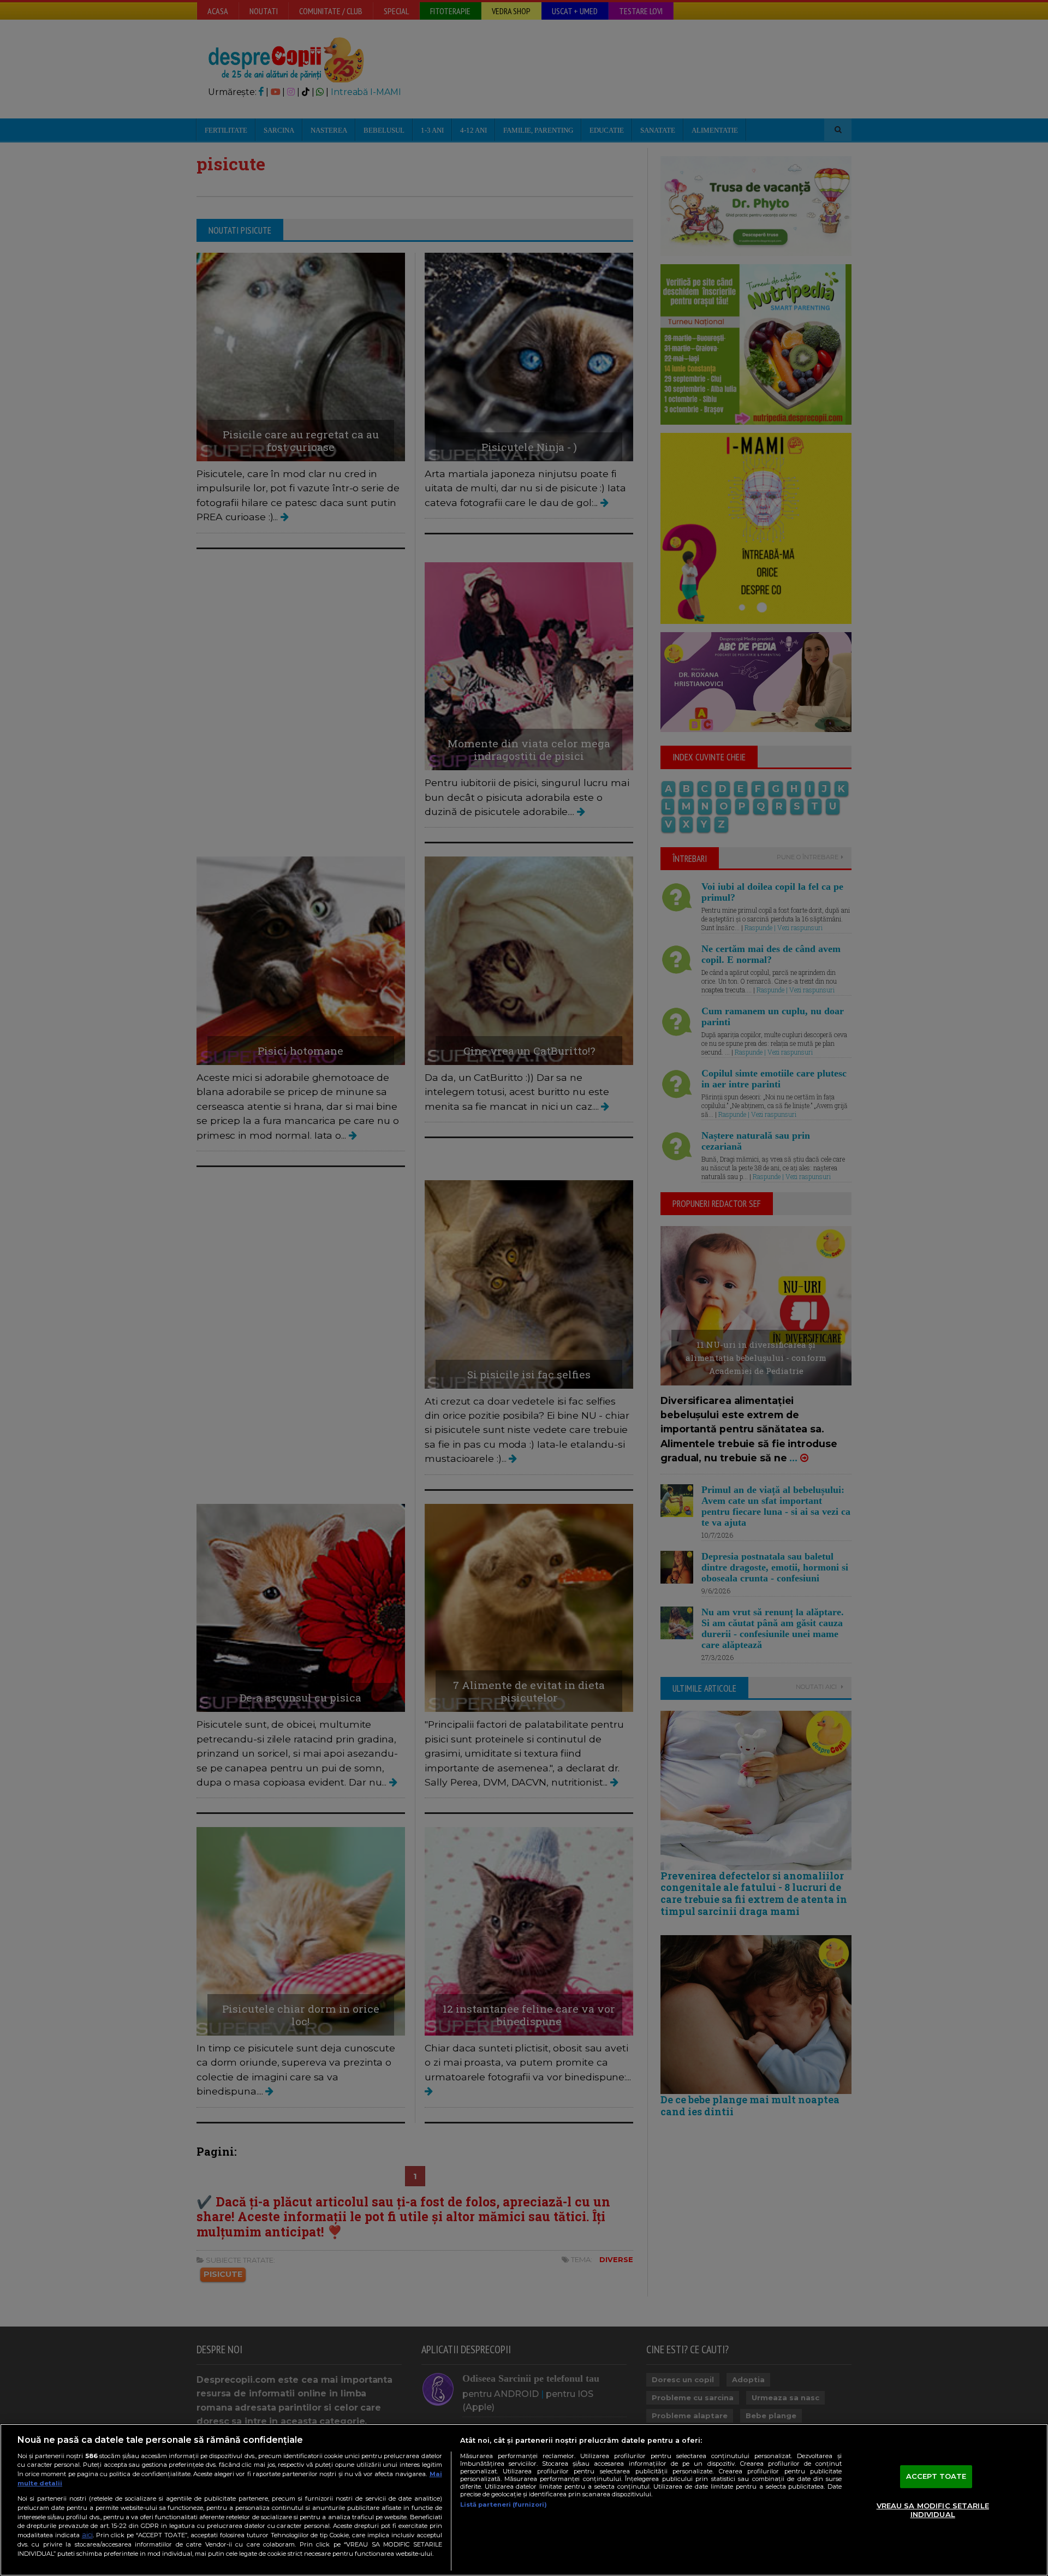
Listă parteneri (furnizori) (504, 2504)
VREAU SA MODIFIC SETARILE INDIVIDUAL (933, 2510)
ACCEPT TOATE (936, 2477)
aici (87, 2535)
